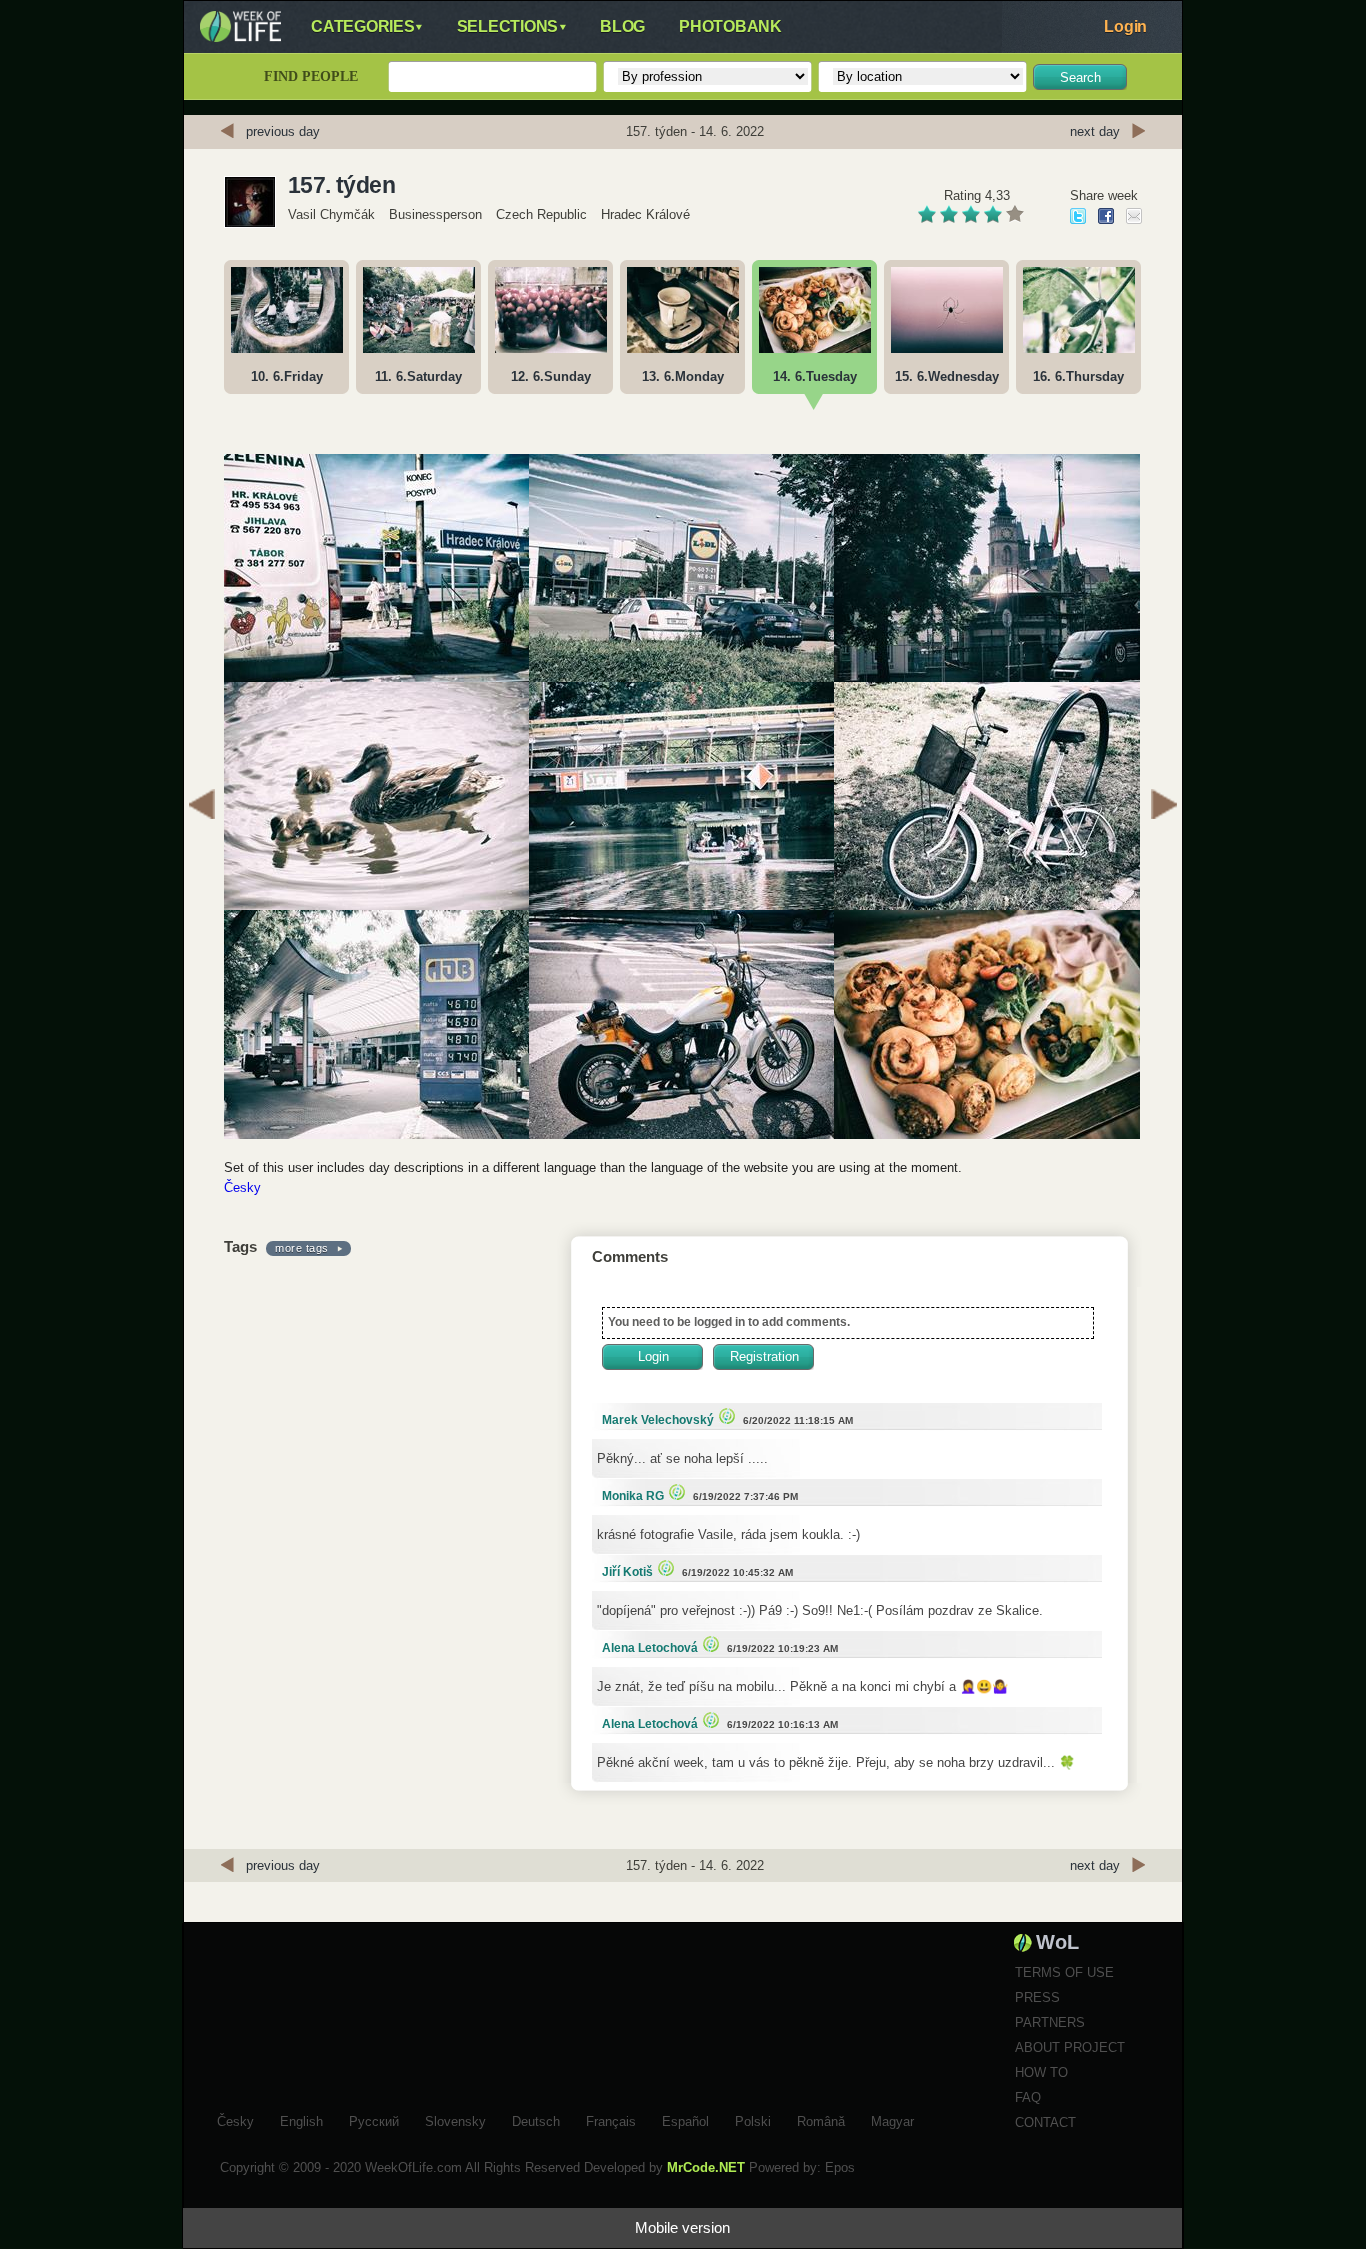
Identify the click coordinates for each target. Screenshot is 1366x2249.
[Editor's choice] (724, 1415)
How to (1041, 2072)
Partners (1050, 2022)
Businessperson (435, 214)
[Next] (1164, 807)
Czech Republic (541, 214)
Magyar (892, 2119)
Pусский (374, 2119)
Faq (1028, 2097)
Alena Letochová (650, 1648)
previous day (283, 131)
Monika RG (633, 1496)
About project (1070, 2047)
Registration (764, 1356)
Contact (1045, 2122)
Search (1080, 77)
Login (1125, 26)
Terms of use (1064, 1972)
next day (1095, 131)
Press (1037, 1997)
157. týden (341, 185)
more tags (302, 1248)
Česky (242, 1187)
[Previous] (202, 807)
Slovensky (455, 2119)
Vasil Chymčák (331, 214)
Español (685, 2119)
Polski (753, 2119)
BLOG (622, 26)
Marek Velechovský (658, 1420)
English (301, 2119)
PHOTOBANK (730, 26)
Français (611, 2119)
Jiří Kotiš (627, 1572)
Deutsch (536, 2119)
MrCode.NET (706, 2167)
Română (821, 2119)
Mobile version (682, 2227)
